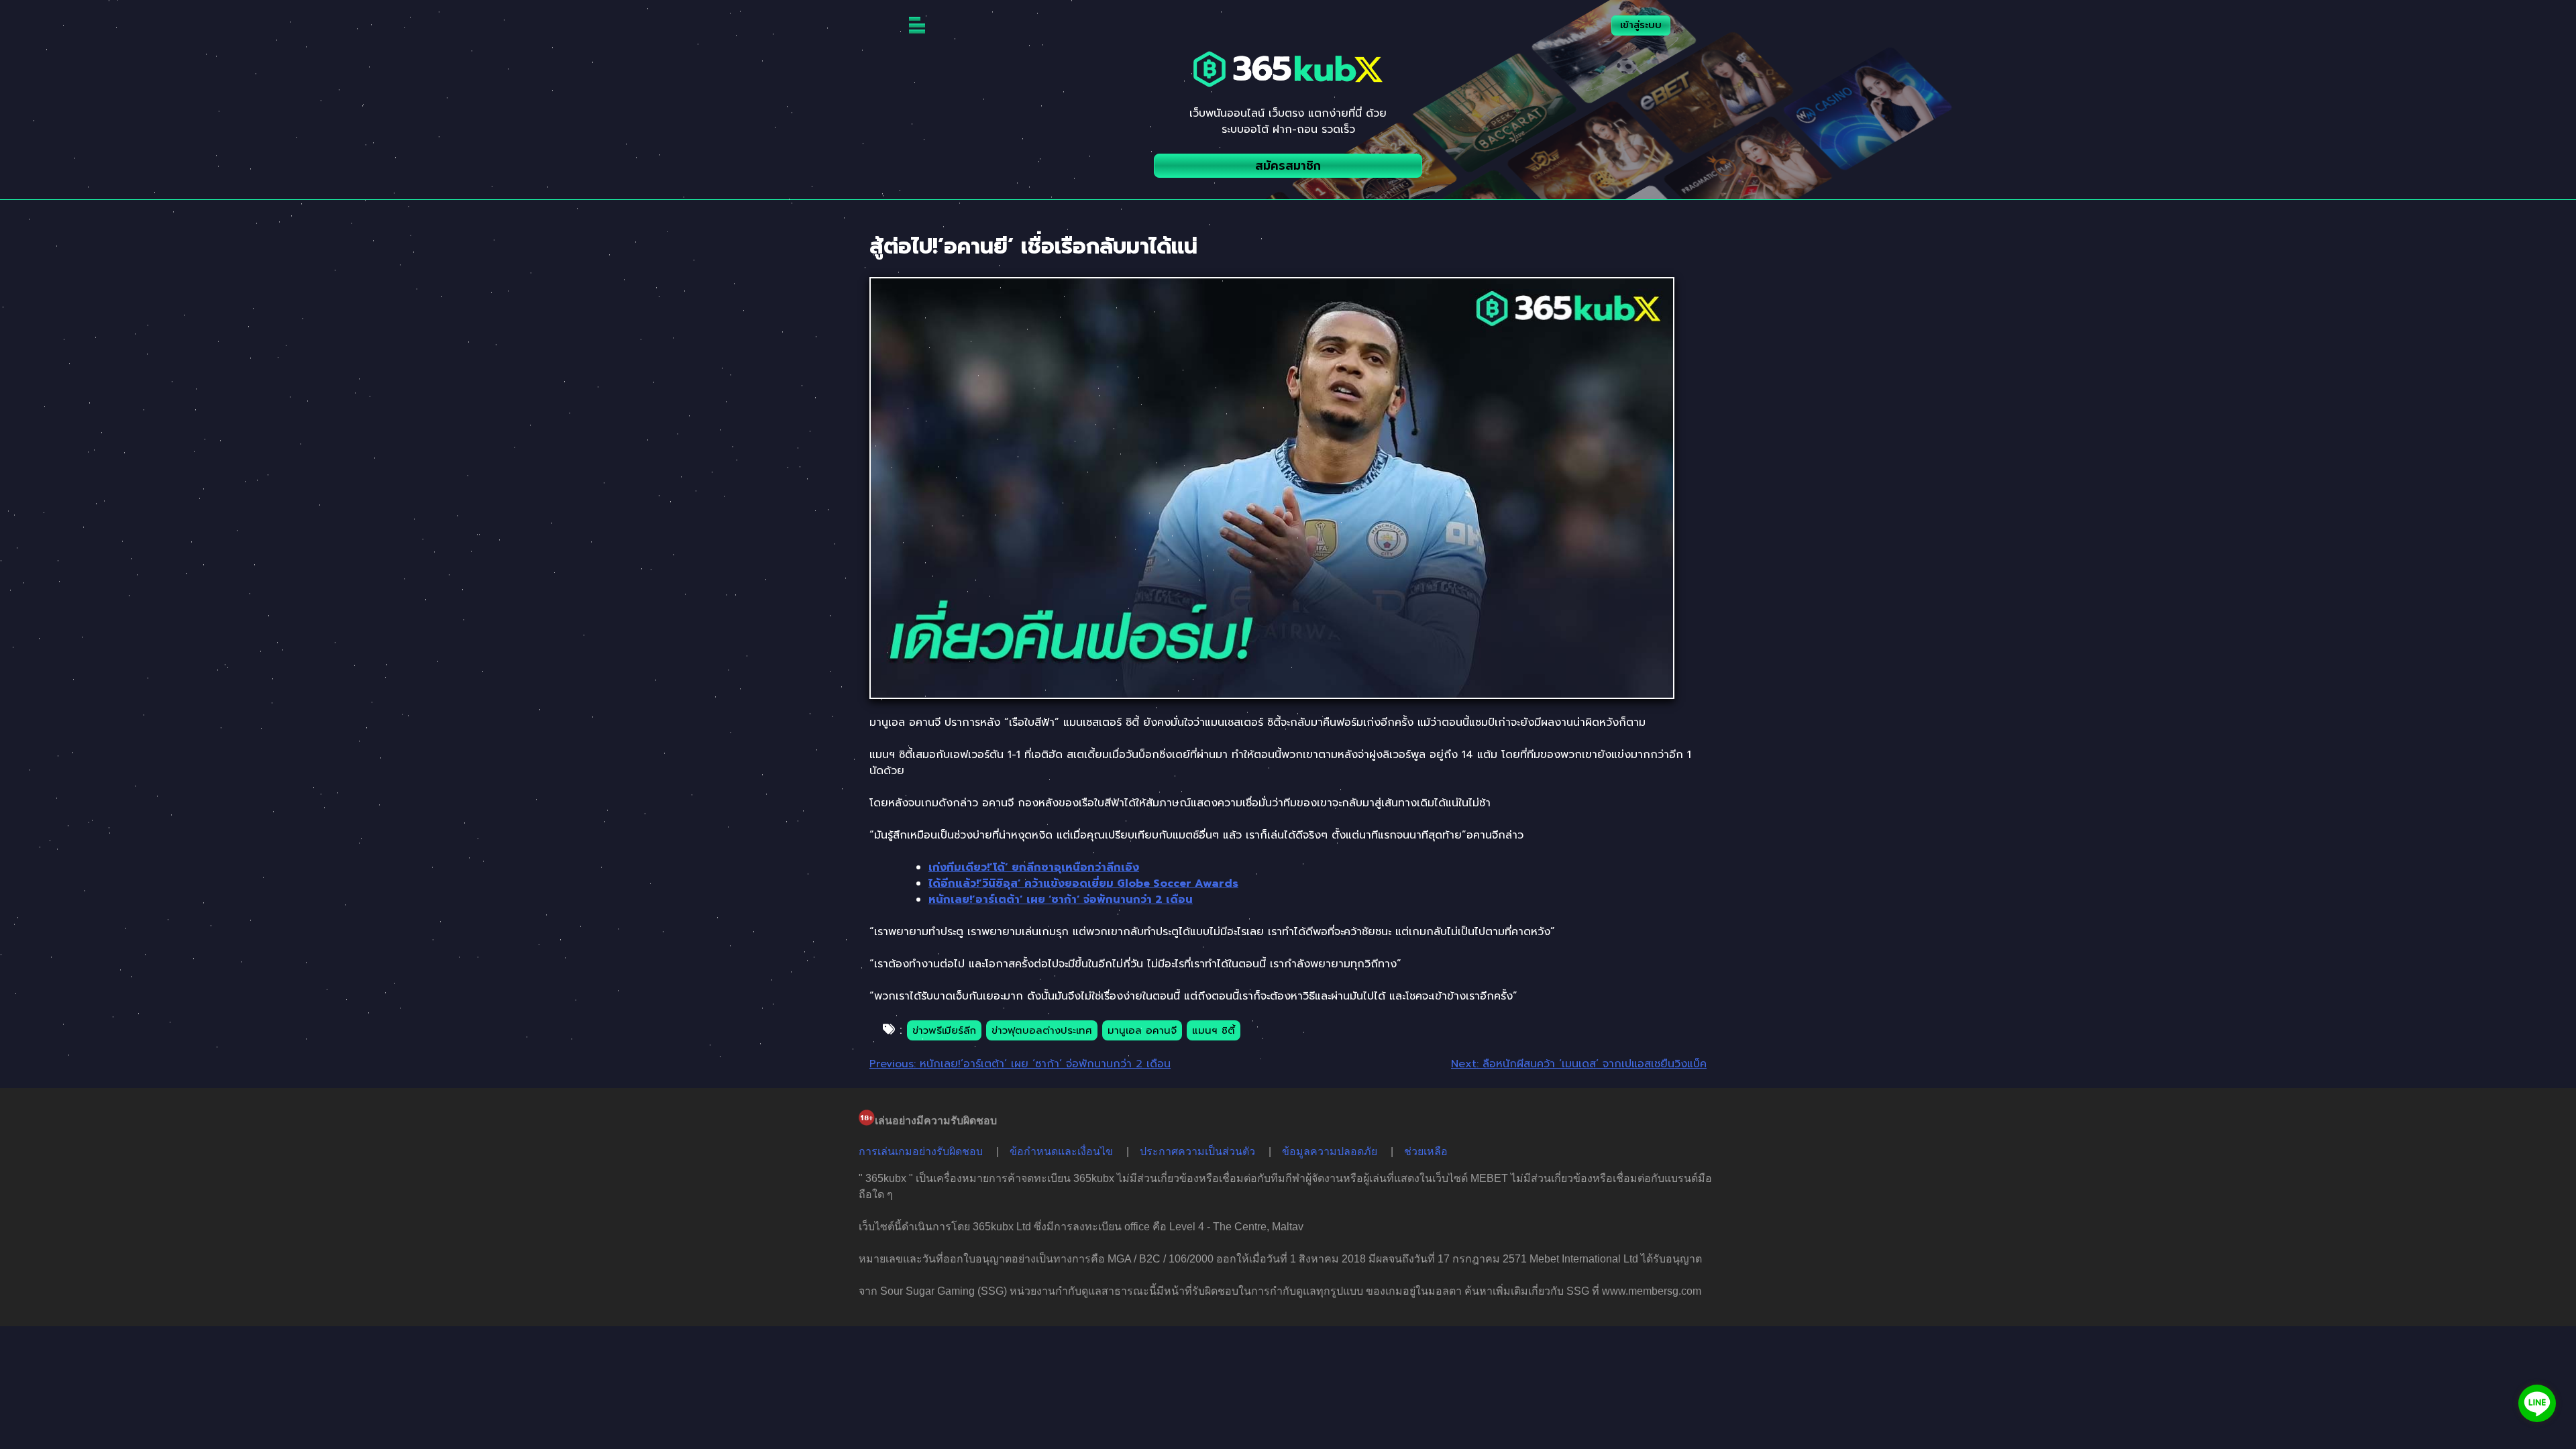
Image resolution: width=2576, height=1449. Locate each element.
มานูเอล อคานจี (1142, 1030)
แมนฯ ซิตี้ (1214, 1030)
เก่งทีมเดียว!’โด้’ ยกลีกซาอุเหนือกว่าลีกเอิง (1034, 867)
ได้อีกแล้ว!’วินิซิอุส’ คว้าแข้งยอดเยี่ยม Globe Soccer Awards (1083, 883)
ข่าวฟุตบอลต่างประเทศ (1042, 1030)
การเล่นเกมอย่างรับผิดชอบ (921, 1151)
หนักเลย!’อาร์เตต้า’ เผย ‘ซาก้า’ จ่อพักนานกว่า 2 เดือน (1061, 900)
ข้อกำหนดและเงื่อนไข (1061, 1151)
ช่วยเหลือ (1426, 1151)
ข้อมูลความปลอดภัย (1330, 1151)
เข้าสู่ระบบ (1641, 25)
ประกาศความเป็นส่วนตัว (1197, 1151)
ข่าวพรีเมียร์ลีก (944, 1030)
